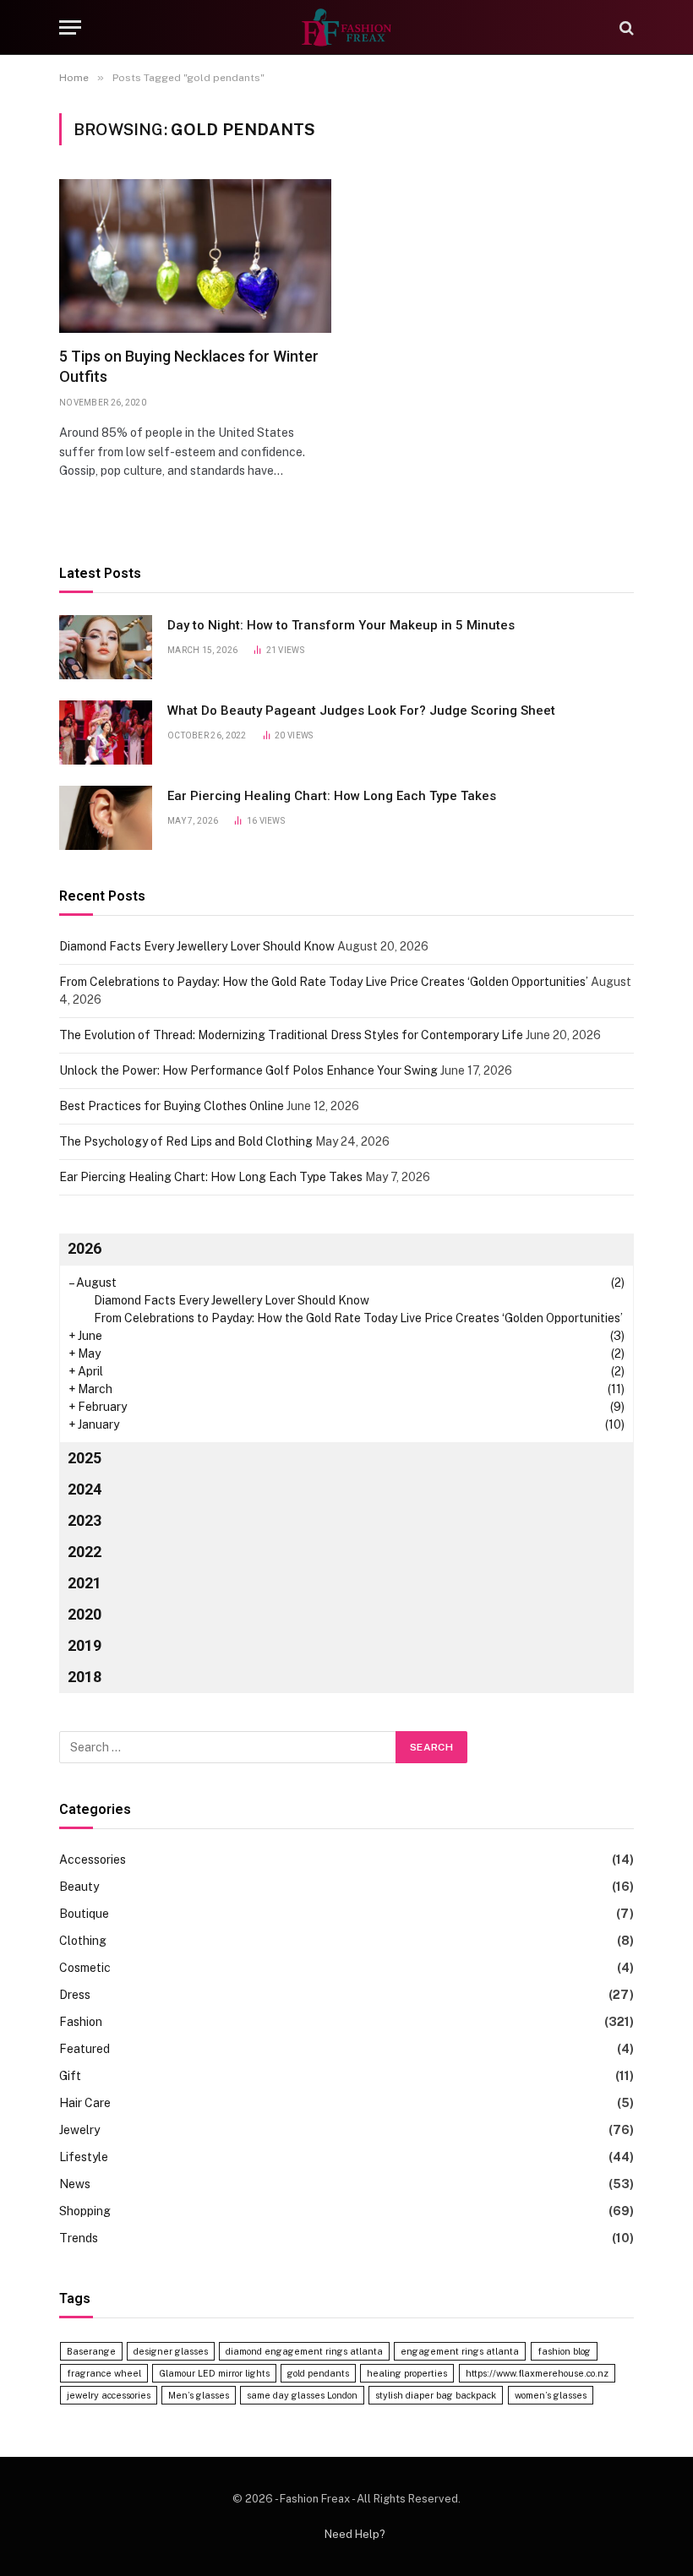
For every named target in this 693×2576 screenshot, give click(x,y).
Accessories (93, 1860)
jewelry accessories (109, 2395)
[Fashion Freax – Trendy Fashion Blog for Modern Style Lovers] (346, 27)
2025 (85, 1458)
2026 (85, 1248)
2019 (85, 1645)
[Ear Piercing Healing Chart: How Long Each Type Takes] (106, 818)
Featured (85, 2049)
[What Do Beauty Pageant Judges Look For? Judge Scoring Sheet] (106, 732)
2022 (85, 1552)
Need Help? (355, 2534)
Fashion (81, 2022)
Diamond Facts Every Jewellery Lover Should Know (197, 946)
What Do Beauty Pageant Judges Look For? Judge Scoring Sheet (361, 711)
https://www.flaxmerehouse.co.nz (537, 2373)
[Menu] (70, 27)
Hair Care (85, 2103)
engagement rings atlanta (460, 2351)
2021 (85, 1583)
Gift (70, 2076)
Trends (79, 2238)
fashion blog (564, 2351)
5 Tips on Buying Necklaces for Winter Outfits (189, 366)
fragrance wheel (104, 2373)
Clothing (83, 1941)
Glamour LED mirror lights (214, 2373)
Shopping (85, 2211)
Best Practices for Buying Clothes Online (172, 1106)
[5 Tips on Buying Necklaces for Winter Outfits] (195, 256)
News (75, 2184)
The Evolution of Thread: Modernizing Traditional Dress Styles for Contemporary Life (291, 1035)
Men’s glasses (199, 2395)
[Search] (625, 27)
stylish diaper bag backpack (436, 2395)
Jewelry (79, 2130)
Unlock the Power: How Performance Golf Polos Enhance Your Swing (248, 1070)
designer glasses (171, 2351)
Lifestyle (84, 2157)
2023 (85, 1520)
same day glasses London (302, 2395)
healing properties (407, 2373)
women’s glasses (551, 2395)
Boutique (84, 1914)
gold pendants (318, 2373)
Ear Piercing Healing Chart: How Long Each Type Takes (332, 796)
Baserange (91, 2351)
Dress (75, 1995)
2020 (85, 1614)
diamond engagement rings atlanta (304, 2351)
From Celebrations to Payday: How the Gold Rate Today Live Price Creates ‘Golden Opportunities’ (324, 982)
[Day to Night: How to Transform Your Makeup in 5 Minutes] (106, 647)
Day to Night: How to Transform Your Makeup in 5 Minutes (341, 625)
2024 (85, 1489)
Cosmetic (85, 1968)
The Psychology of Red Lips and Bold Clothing (186, 1141)
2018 (85, 1677)
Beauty (79, 1887)
